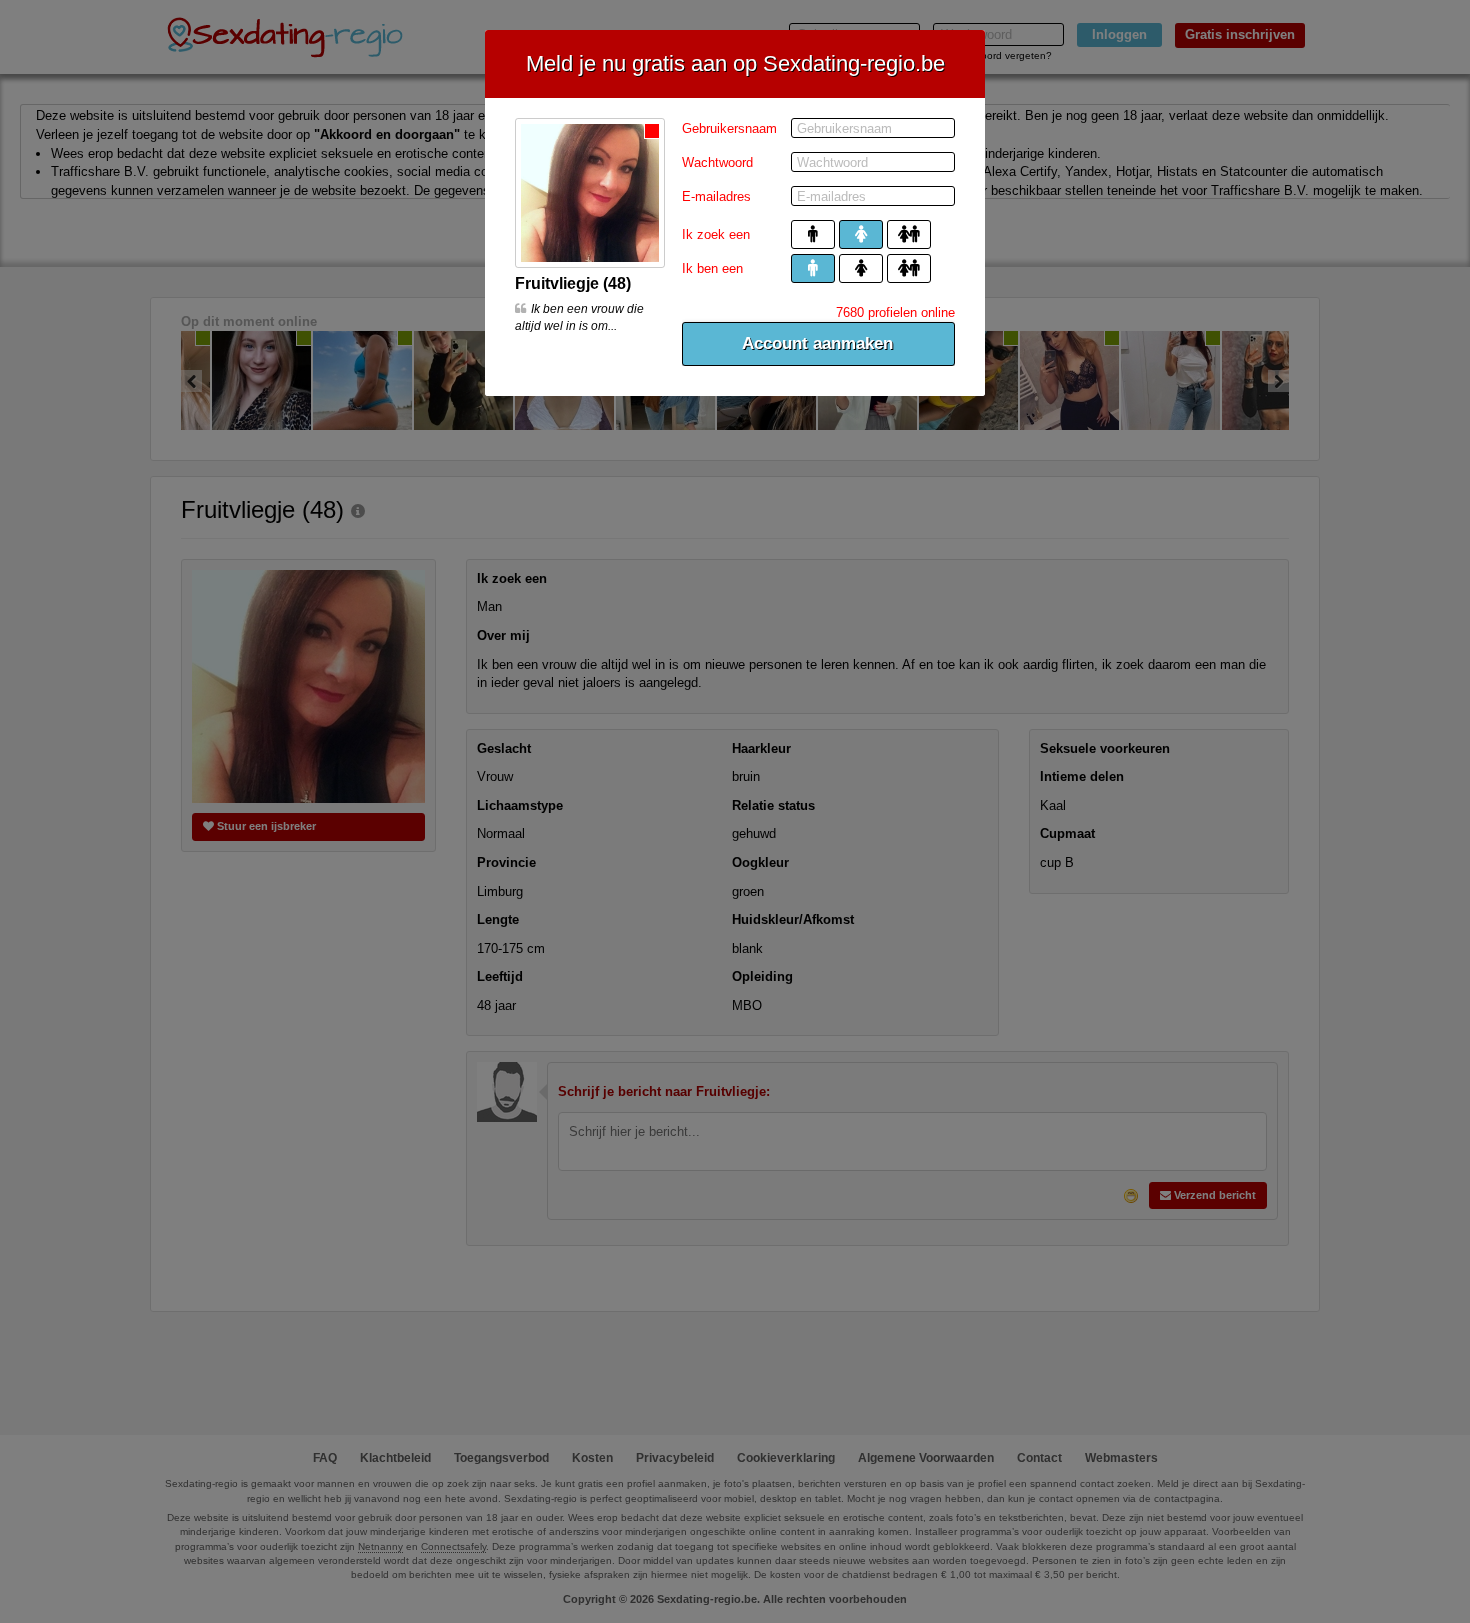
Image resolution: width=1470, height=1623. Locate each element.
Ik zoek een (716, 234)
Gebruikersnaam (729, 128)
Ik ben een (712, 268)
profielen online (895, 312)
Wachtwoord (717, 162)
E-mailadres (716, 196)
